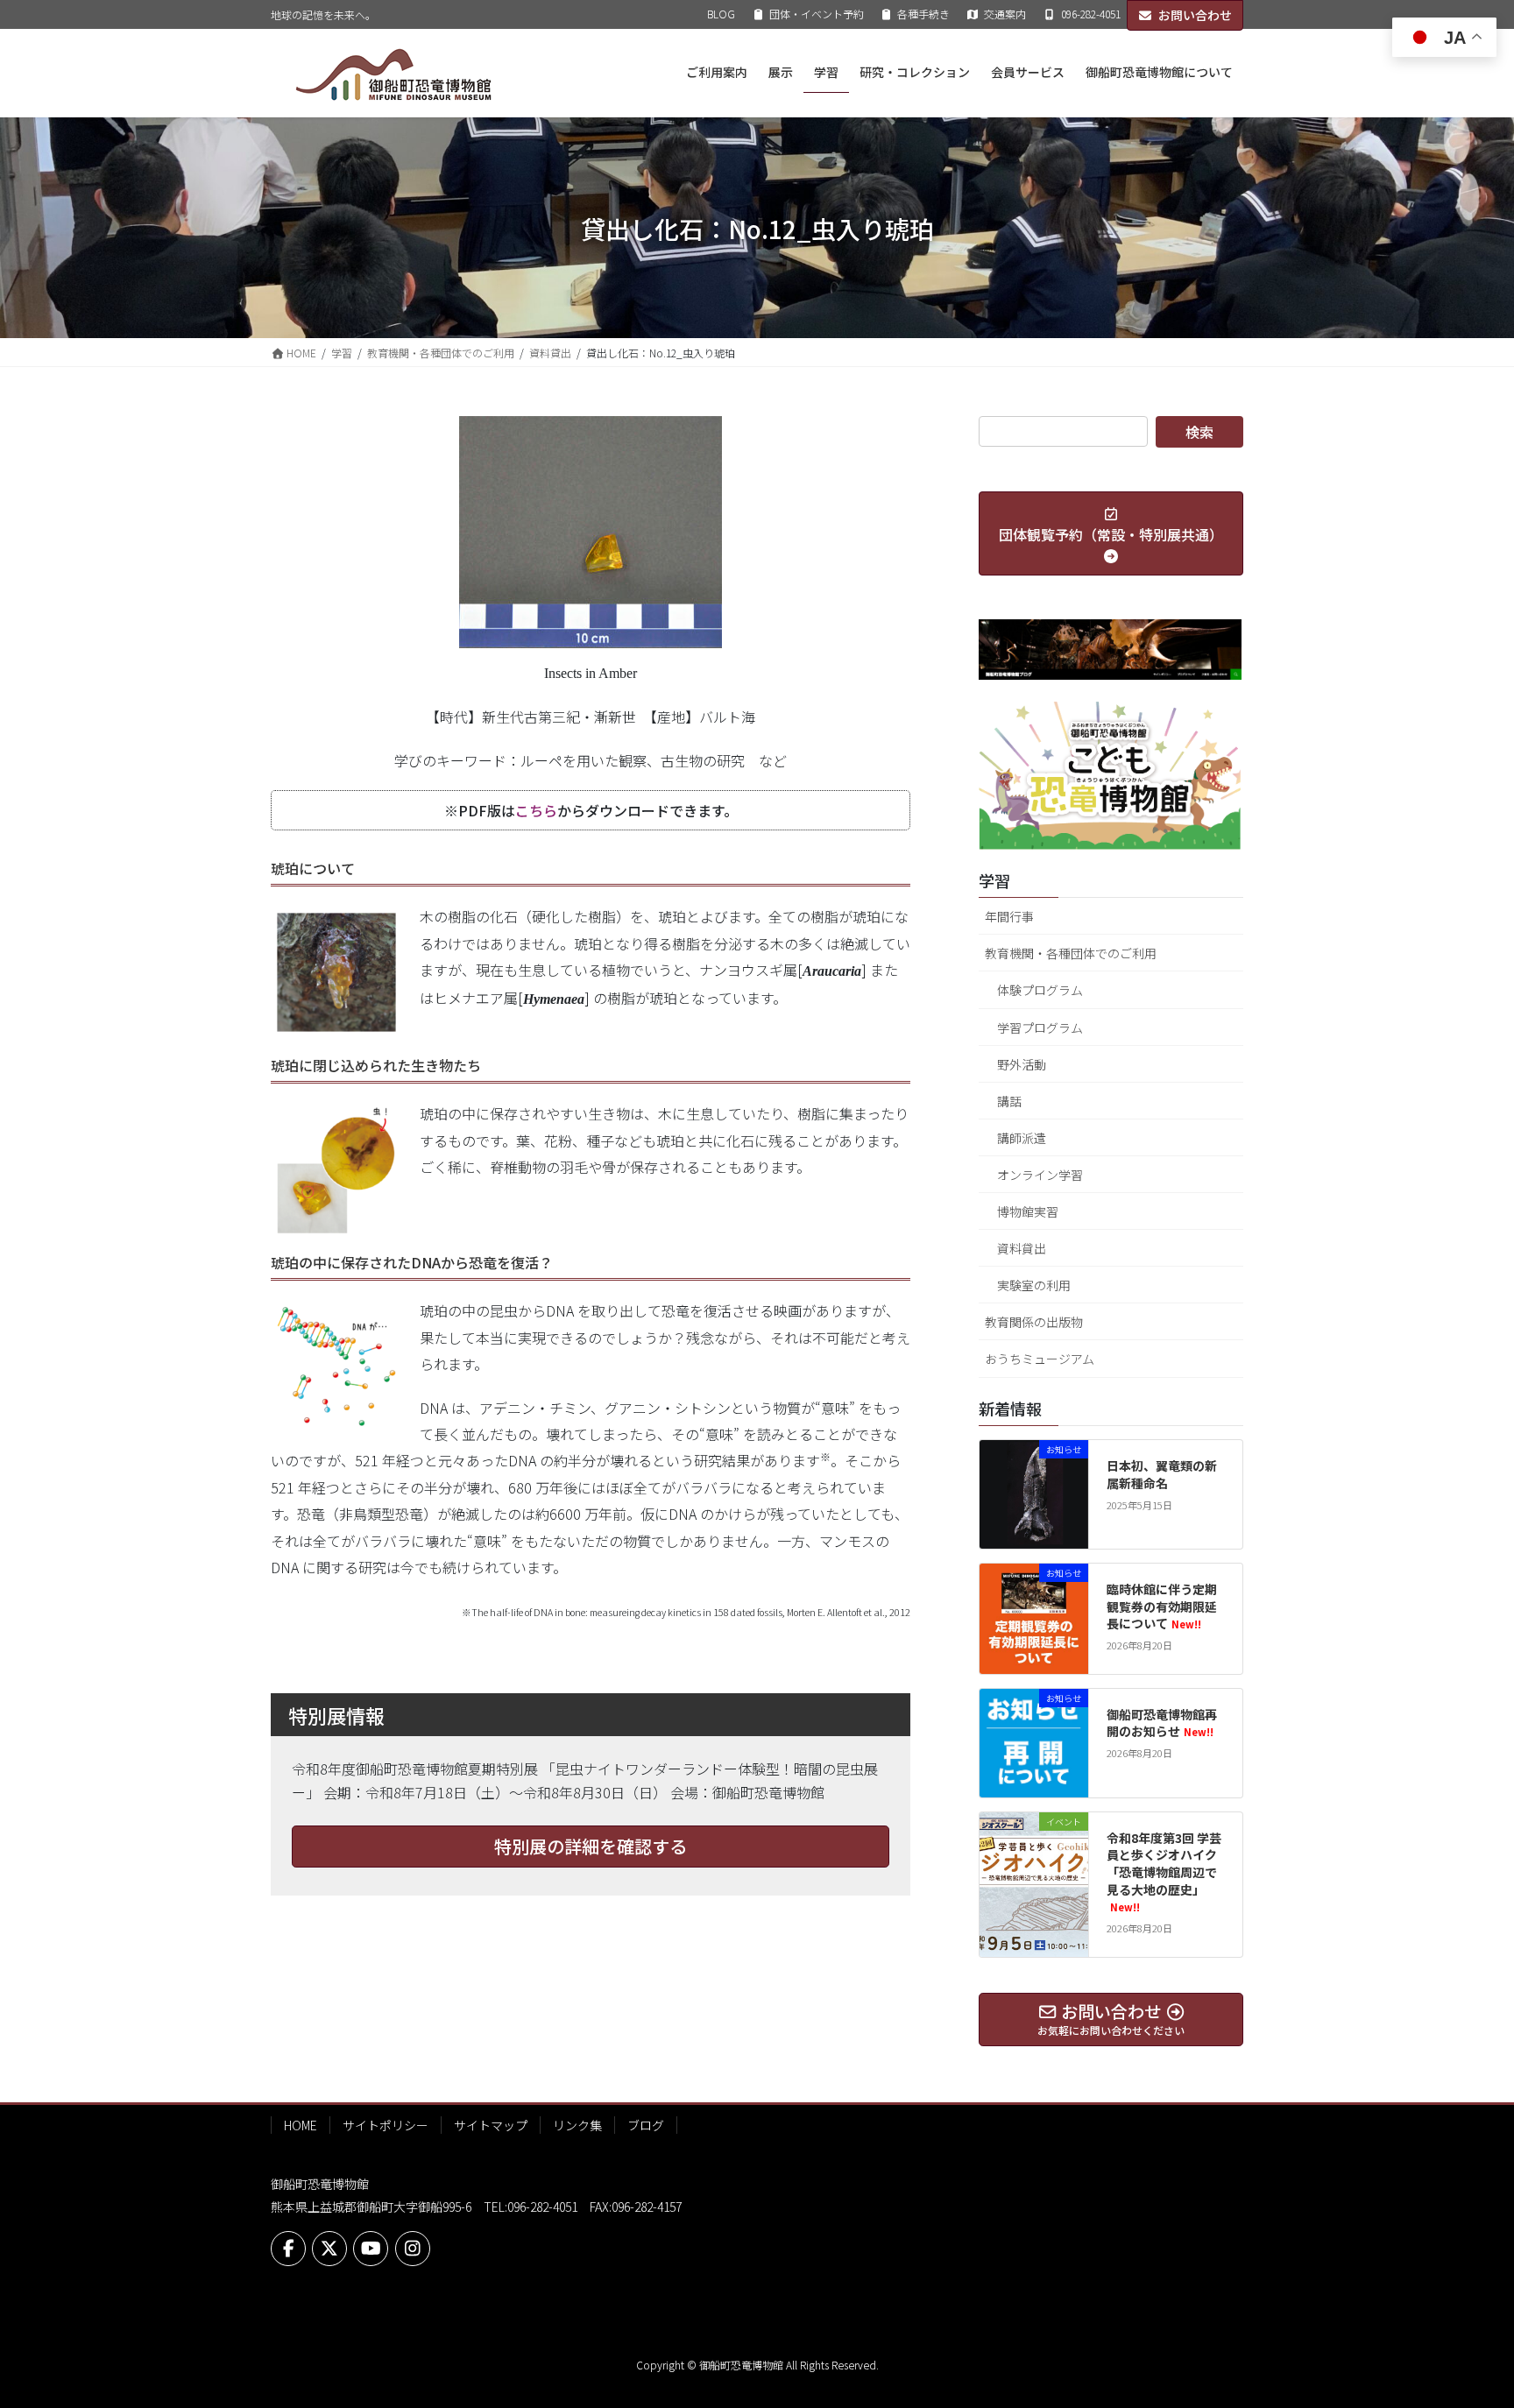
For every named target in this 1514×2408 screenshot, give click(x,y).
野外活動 (1022, 1064)
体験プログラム (1040, 990)
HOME (301, 2125)
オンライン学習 (1040, 1175)
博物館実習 (1028, 1211)
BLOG (721, 14)
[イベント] (1034, 1864)
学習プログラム (1040, 1027)
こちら (536, 810)
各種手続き (923, 14)
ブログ (646, 2125)
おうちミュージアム (1040, 1359)
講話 (1009, 1101)
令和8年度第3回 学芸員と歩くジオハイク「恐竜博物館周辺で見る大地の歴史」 (1164, 1871)
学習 (994, 880)
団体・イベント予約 (817, 14)
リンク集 (577, 2125)
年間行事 (1009, 916)
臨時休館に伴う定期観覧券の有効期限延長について (1162, 1606)
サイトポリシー (386, 2125)
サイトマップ (491, 2125)
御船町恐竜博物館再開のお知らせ (1162, 1723)
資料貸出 (1022, 1248)
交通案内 (1005, 14)
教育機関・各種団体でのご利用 (1071, 953)
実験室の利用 (1034, 1285)
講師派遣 (1022, 1138)
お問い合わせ (1195, 15)
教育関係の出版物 (1034, 1322)
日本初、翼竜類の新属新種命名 (1162, 1474)
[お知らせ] (1034, 1492)
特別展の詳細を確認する (591, 1846)
